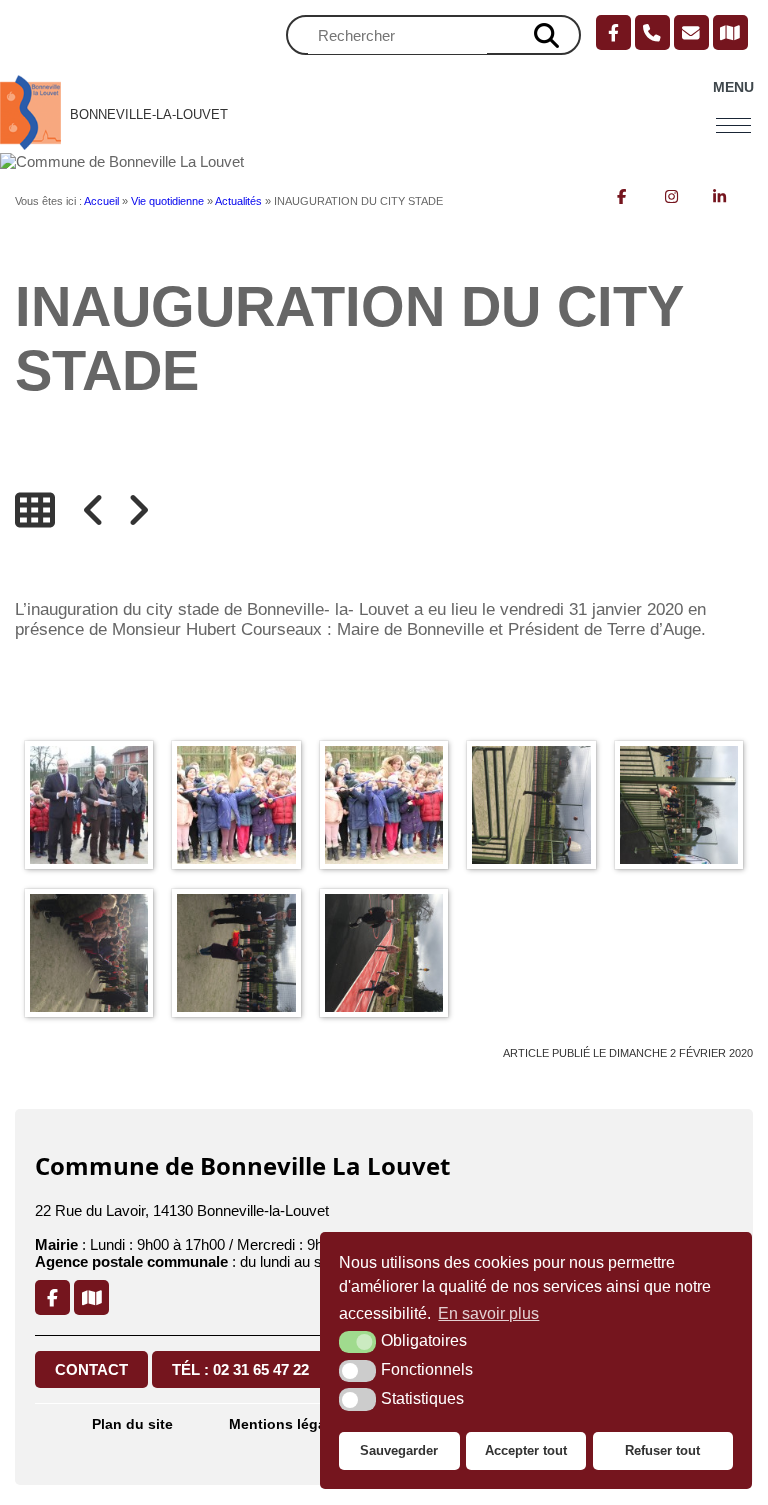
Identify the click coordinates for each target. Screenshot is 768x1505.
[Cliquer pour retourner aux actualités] (35, 510)
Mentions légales (287, 1424)
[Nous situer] (730, 32)
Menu (733, 87)
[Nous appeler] (652, 32)
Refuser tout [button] (662, 1450)
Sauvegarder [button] (399, 1450)
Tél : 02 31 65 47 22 (240, 1369)
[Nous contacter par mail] (691, 32)
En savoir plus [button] (488, 1313)
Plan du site (132, 1424)
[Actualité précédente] (94, 510)
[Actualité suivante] (138, 510)
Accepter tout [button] (526, 1450)
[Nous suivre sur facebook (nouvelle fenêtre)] (613, 32)
